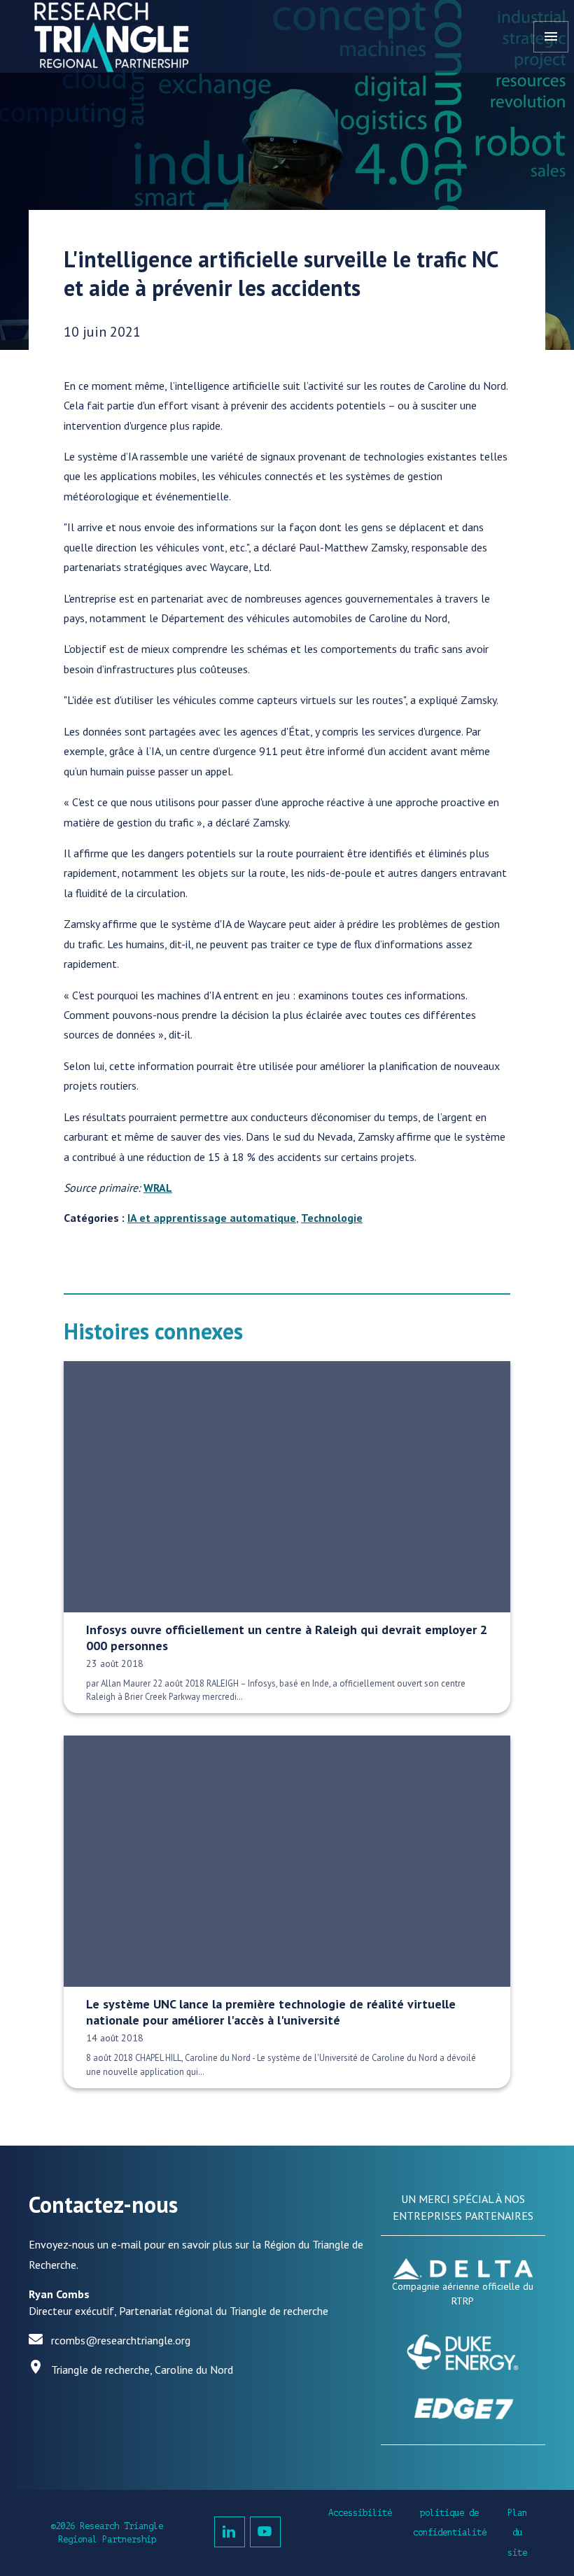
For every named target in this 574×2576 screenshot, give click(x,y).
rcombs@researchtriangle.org (121, 2340)
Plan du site (517, 2533)
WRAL (158, 1188)
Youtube (265, 2532)
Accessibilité (360, 2513)
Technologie (332, 1218)
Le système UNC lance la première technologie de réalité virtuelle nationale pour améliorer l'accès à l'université (271, 2012)
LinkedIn (230, 2532)
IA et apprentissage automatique (212, 1218)
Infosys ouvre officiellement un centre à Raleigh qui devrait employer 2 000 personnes (287, 1638)
